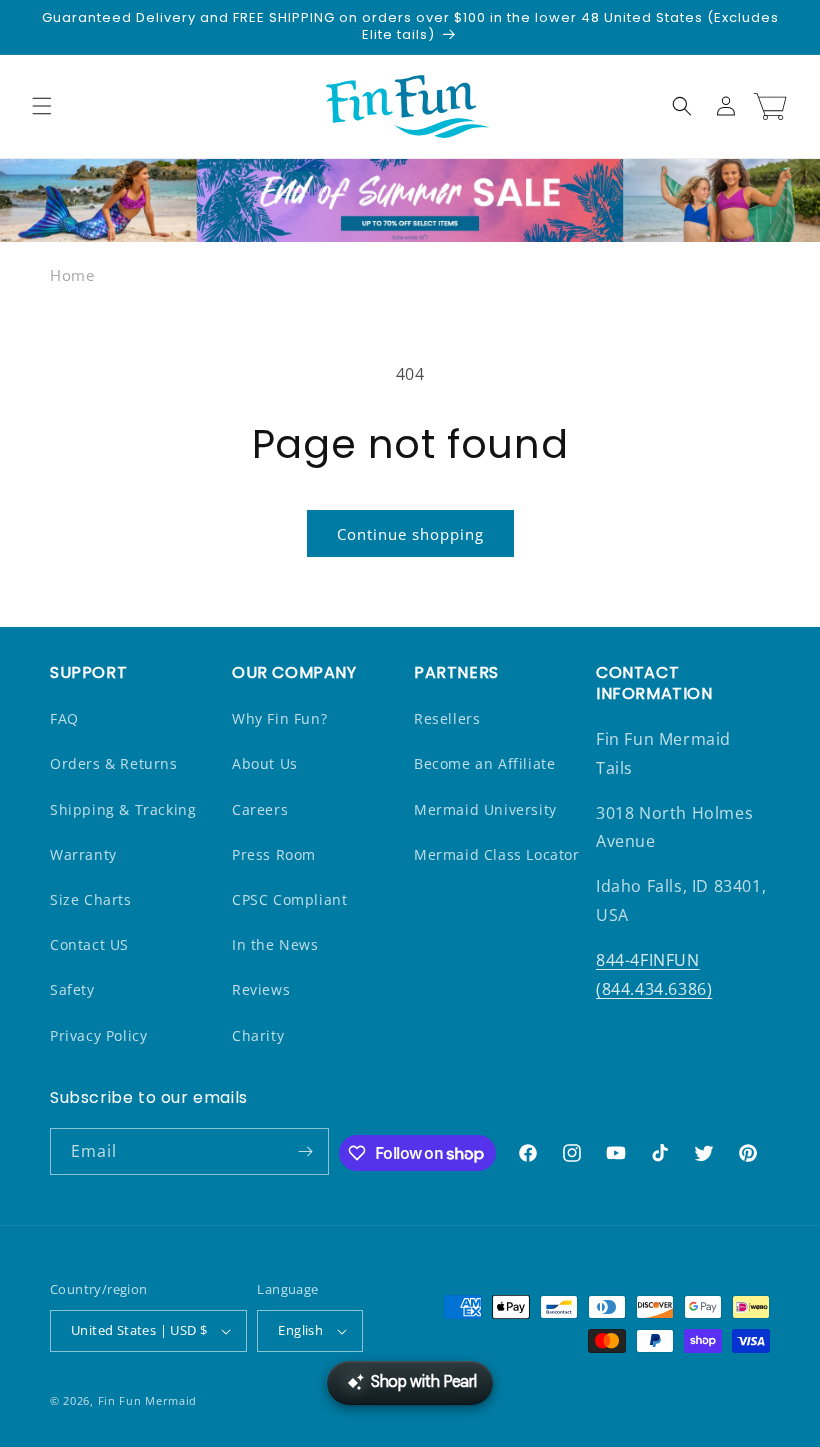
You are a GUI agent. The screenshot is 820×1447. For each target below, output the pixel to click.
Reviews (261, 989)
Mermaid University (485, 809)
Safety (72, 989)
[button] (42, 106)
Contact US (89, 944)
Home (72, 275)
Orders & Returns (114, 763)
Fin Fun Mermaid (148, 1400)
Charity (258, 1035)
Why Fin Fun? (279, 718)
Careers (260, 809)
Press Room (274, 854)
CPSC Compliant (289, 899)
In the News (275, 944)
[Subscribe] (306, 1151)
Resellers (447, 718)
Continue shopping (410, 534)
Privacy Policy (98, 1035)
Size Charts (91, 899)
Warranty (83, 854)
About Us (265, 763)
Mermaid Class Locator (497, 854)
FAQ (64, 718)
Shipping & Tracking (123, 809)
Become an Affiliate (484, 763)
